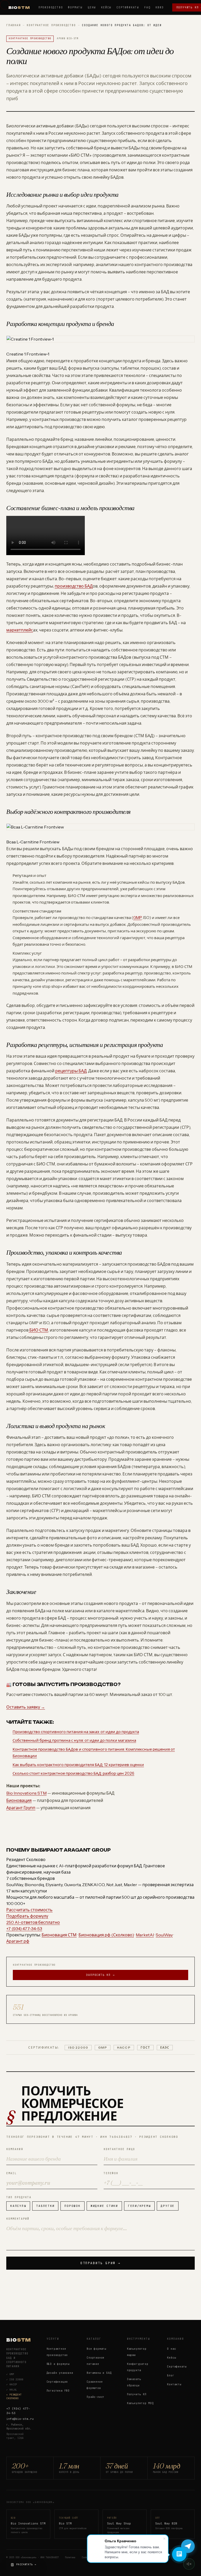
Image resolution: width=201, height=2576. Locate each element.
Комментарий (18, 2219)
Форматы (75, 7)
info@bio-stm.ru (20, 2419)
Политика (70, 2557)
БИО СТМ (38, 1330)
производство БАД (74, 586)
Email (12, 2173)
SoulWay (164, 1935)
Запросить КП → (100, 1975)
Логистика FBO (58, 2391)
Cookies (86, 2557)
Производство (51, 7)
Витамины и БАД (99, 2373)
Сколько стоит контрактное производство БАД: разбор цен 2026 (73, 1773)
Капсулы (18, 2206)
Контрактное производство (51, 25)
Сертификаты (128, 7)
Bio (19, 7)
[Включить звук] (189, 2564)
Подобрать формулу (27, 1916)
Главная (13, 25)
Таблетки (45, 2206)
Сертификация (57, 2382)
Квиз (160, 7)
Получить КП (137, 2394)
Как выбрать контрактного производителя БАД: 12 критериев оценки (78, 1765)
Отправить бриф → (100, 2263)
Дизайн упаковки (60, 2373)
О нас (171, 2349)
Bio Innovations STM (26, 1793)
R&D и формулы (58, 2364)
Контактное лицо (119, 2149)
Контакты (174, 2384)
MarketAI (145, 1935)
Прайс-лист (96, 2397)
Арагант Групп (21, 1808)
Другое (168, 2206)
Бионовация (19, 1800)
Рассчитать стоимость (29, 1910)
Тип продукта (19, 2197)
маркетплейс (20, 630)
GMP (137, 918)
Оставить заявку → (26, 1707)
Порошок (72, 2206)
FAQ (147, 7)
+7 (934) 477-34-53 (18, 2411)
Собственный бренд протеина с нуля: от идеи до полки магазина (74, 1740)
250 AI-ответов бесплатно (33, 1922)
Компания (15, 2149)
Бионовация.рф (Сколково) (106, 1935)
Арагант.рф (18, 1941)
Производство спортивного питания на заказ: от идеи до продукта (76, 1732)
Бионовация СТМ (59, 1935)
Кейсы (106, 7)
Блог (171, 2375)
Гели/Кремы (139, 2206)
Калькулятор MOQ (140, 2403)
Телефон (111, 2173)
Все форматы (96, 2349)
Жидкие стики (104, 2206)
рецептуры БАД (71, 1071)
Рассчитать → (26, 2564)
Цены (92, 7)
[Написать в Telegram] (188, 2546)
